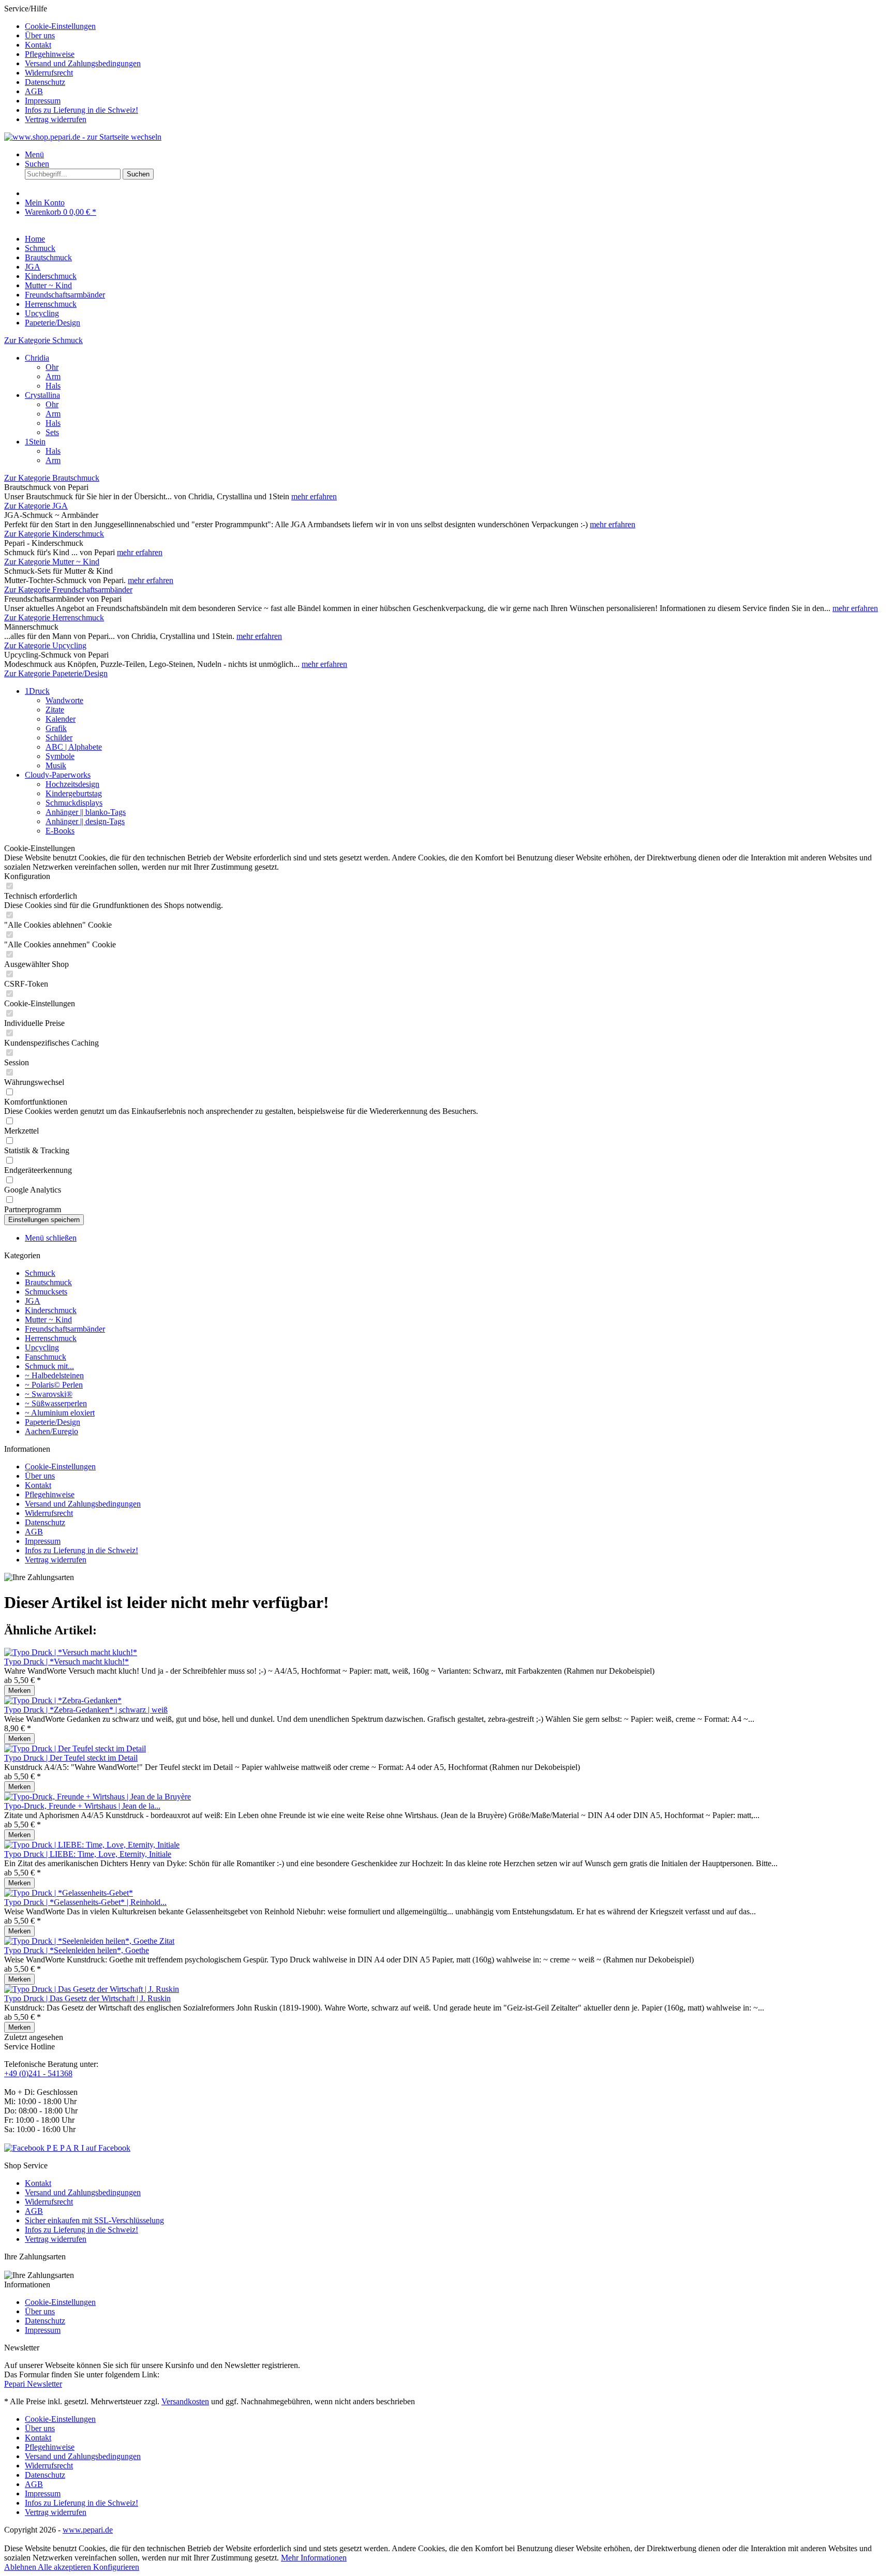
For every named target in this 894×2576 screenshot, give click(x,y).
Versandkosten (185, 2401)
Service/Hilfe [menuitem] (72, 64)
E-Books (60, 831)
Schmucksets (46, 1292)
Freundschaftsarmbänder (65, 1329)
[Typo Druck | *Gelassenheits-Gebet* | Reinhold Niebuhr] (69, 1893)
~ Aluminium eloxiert (60, 1413)
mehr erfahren (314, 496)
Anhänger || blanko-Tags (86, 812)
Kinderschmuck (51, 1310)
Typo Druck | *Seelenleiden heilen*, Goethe (77, 1950)
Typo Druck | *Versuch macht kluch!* (66, 1662)
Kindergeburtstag (74, 793)
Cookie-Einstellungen (60, 26)
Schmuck (40, 1273)
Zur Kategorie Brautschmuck (52, 478)
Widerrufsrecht (49, 73)
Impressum (43, 101)
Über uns (40, 35)
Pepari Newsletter (33, 2384)
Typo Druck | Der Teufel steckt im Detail (71, 1758)
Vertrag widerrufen (56, 119)
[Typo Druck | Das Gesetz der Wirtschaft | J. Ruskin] (92, 1989)
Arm (53, 376)
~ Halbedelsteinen (54, 1375)
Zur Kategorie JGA (36, 506)
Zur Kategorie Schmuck (43, 340)
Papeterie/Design (53, 1422)
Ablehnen (21, 2567)
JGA (33, 1301)
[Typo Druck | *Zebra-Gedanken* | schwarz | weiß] (63, 1700)
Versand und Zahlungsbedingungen (83, 63)
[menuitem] (457, 26)
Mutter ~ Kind (48, 1320)
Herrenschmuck (51, 1338)
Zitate (55, 710)
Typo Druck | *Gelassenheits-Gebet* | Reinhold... (85, 1902)
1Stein (35, 442)
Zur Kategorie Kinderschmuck (54, 534)
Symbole (60, 756)
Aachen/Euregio (51, 1431)
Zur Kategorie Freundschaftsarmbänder (68, 590)
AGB (34, 91)
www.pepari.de (88, 2530)
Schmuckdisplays (74, 803)
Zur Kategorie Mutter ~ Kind (52, 562)
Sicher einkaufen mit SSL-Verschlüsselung (94, 2220)
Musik (56, 765)
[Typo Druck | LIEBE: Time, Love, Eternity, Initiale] (92, 1845)
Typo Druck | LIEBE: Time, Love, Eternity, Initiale (88, 1854)
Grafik (56, 728)
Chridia (37, 358)
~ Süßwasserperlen (56, 1403)
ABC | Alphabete (74, 747)
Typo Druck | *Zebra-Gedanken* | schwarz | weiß (86, 1710)
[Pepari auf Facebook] (25, 2148)
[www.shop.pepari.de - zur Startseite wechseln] (83, 137)
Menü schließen (51, 1238)
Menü (34, 154)
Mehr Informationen (314, 2558)
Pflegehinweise (50, 54)
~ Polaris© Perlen (54, 1385)
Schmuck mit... (49, 1366)
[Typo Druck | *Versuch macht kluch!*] (71, 1652)
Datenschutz (45, 82)
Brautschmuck (48, 1282)
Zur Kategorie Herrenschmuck (54, 617)
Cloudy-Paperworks (58, 775)
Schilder (59, 738)
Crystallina (42, 395)
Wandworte (64, 700)
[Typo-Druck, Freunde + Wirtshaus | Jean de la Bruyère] (98, 1797)
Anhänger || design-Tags (85, 821)
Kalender (61, 719)
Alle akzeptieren (65, 2567)
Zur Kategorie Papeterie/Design (56, 673)
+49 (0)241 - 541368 (38, 2073)
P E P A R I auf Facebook (88, 2148)
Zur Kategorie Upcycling (45, 645)
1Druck (37, 691)
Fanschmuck (46, 1357)
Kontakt (38, 45)
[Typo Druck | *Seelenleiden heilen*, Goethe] (89, 1941)
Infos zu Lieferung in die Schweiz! (81, 110)
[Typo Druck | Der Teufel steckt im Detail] (75, 1748)
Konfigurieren (116, 2567)
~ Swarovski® (49, 1394)
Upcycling (42, 1347)
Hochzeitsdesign (72, 784)
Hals (53, 386)
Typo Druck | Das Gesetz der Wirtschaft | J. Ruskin (87, 1998)
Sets (52, 432)
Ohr (52, 367)
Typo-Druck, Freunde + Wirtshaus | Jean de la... (82, 1806)
